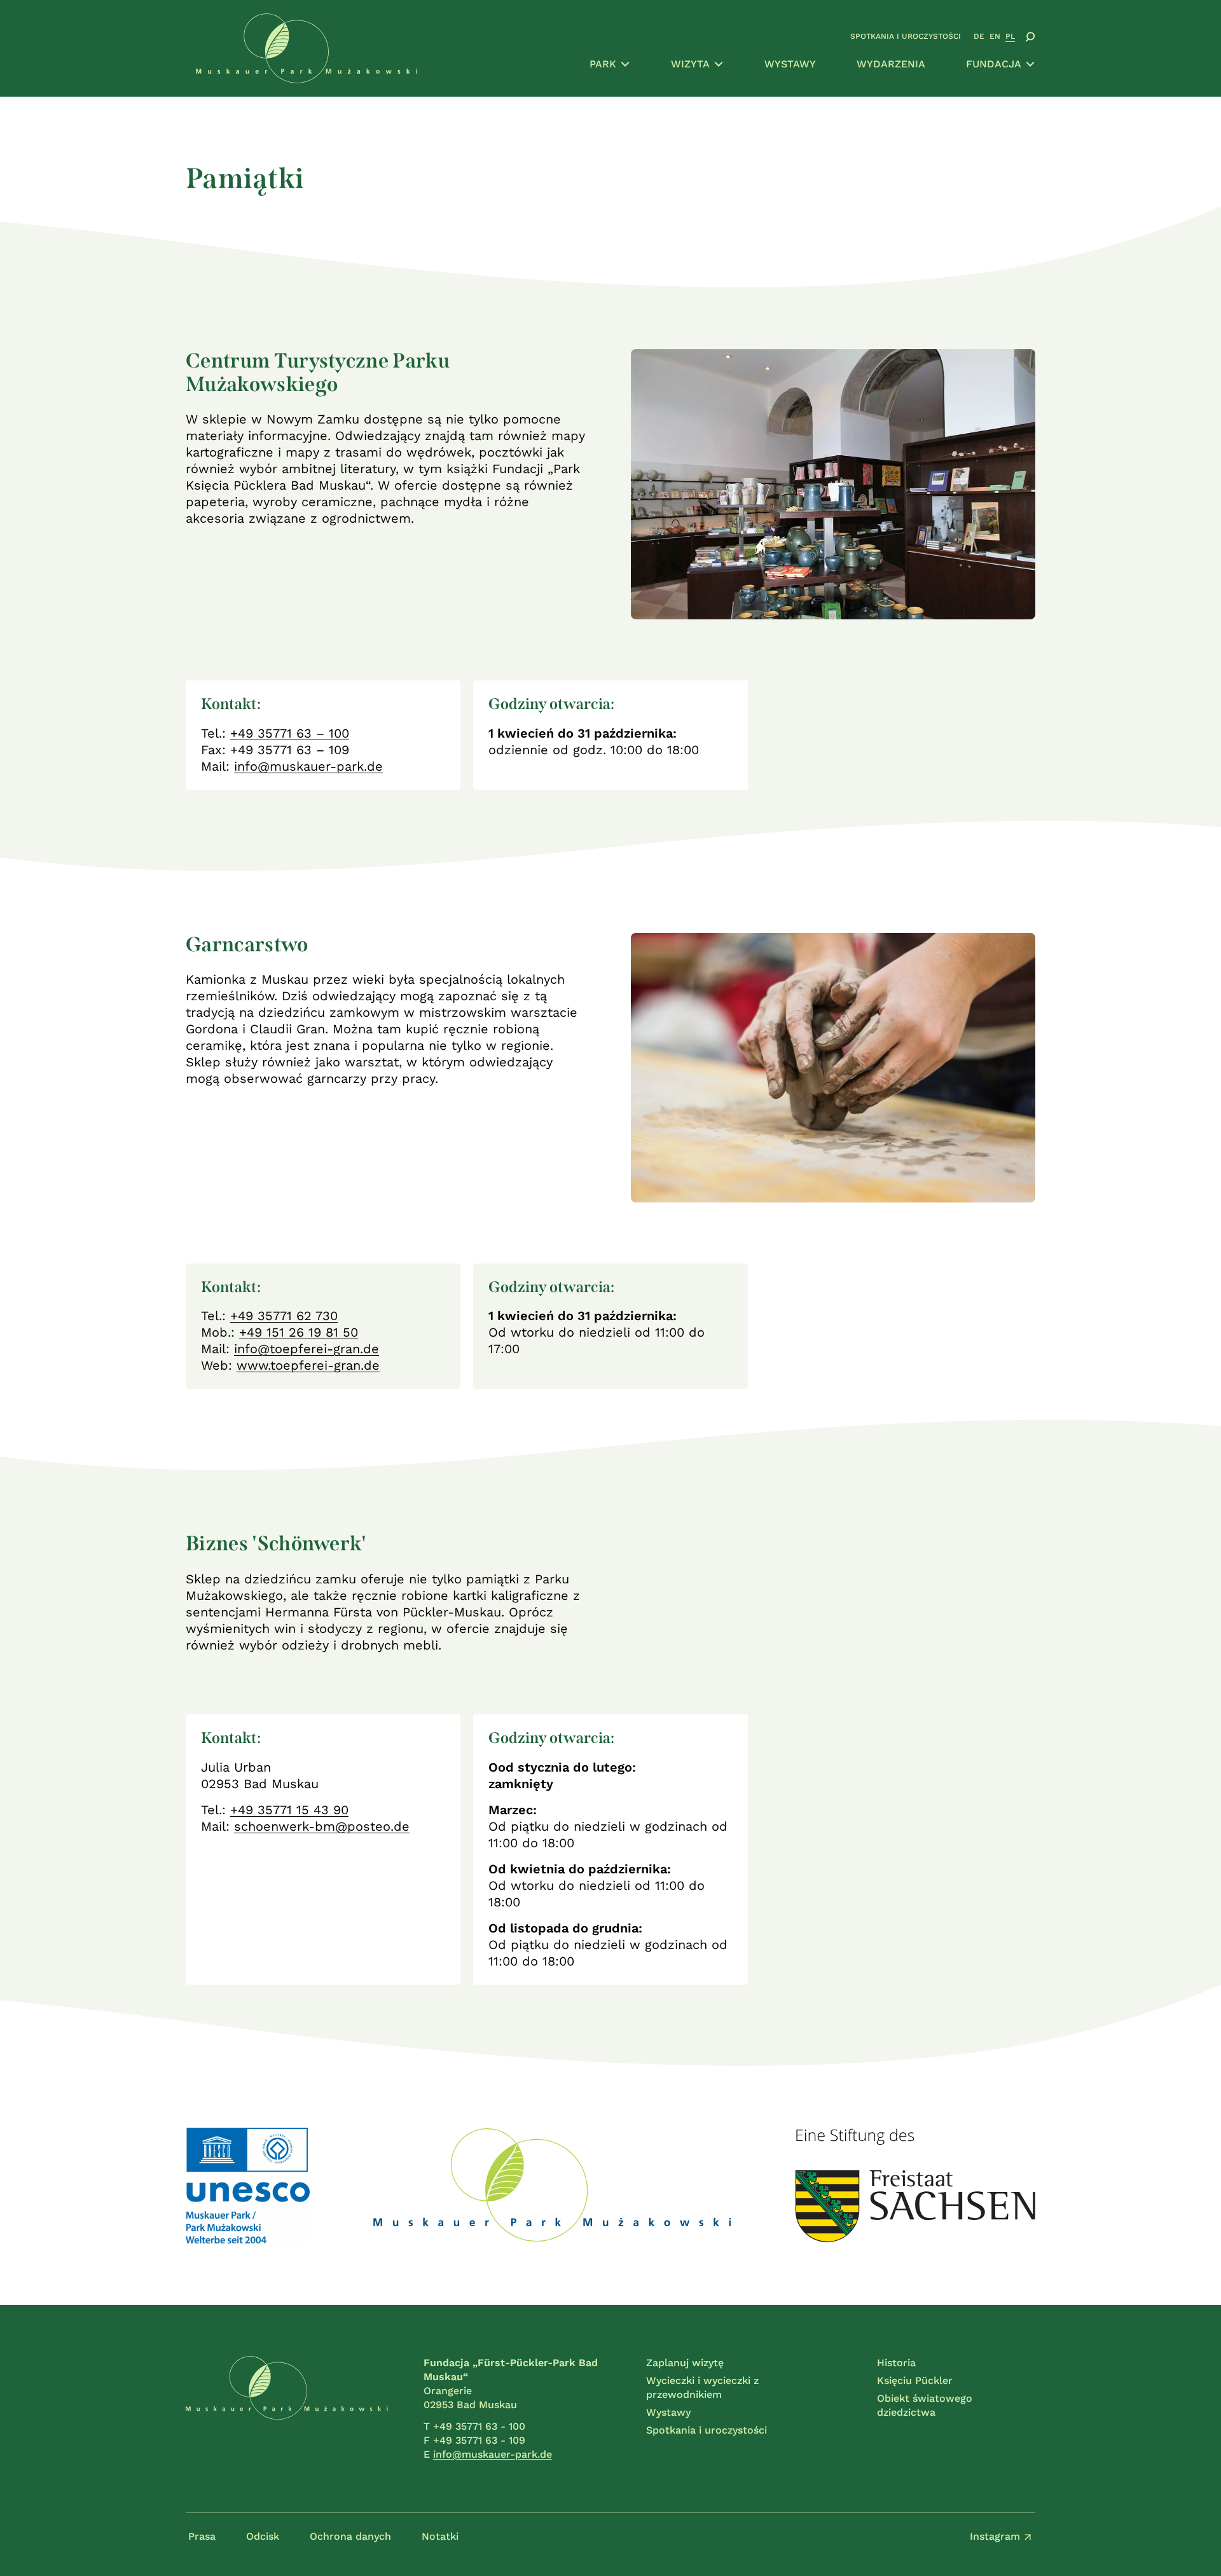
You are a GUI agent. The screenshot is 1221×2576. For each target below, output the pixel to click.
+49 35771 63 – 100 (290, 733)
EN (995, 36)
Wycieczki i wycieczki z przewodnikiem (702, 2387)
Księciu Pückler (915, 2380)
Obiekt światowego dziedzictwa (925, 2405)
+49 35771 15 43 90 (289, 1810)
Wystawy (790, 64)
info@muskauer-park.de (308, 766)
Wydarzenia (891, 64)
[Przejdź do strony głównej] (287, 2409)
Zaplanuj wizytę (685, 2363)
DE (979, 36)
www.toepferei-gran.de (308, 1365)
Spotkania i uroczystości (906, 36)
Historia (896, 2363)
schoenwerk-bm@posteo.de (322, 1826)
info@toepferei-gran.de (307, 1349)
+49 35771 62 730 (284, 1316)
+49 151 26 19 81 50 (299, 1332)
